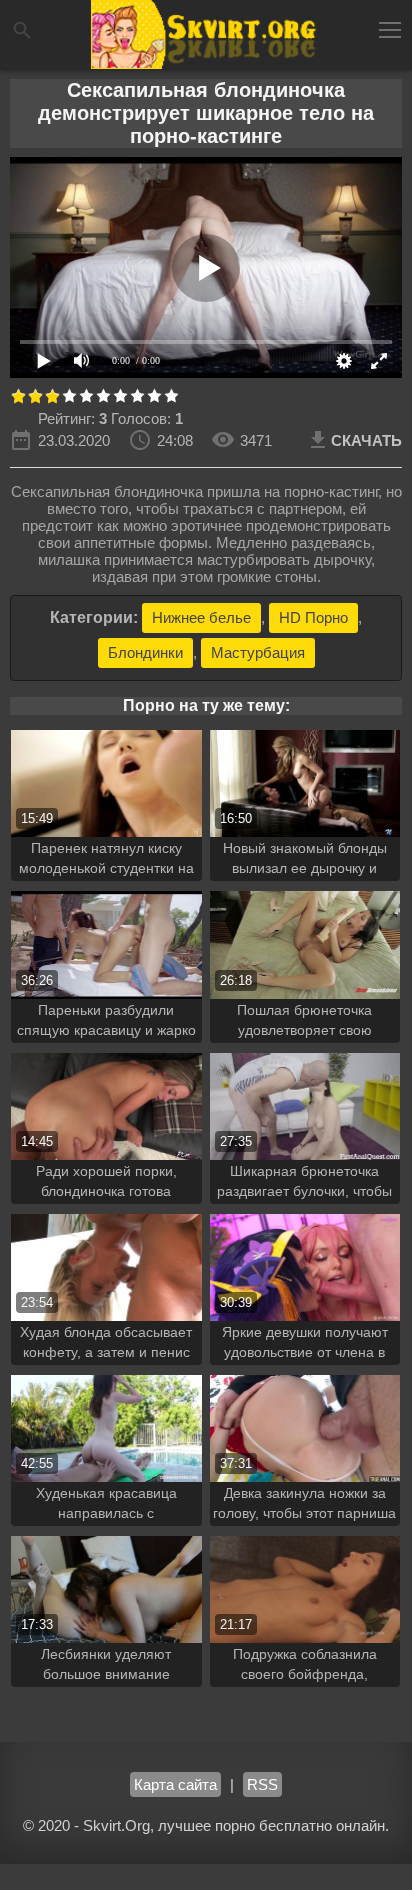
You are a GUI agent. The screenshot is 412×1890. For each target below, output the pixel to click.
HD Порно (313, 617)
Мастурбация (258, 652)
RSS (262, 1784)
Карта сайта (175, 1784)
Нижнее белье (201, 617)
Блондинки (145, 652)
